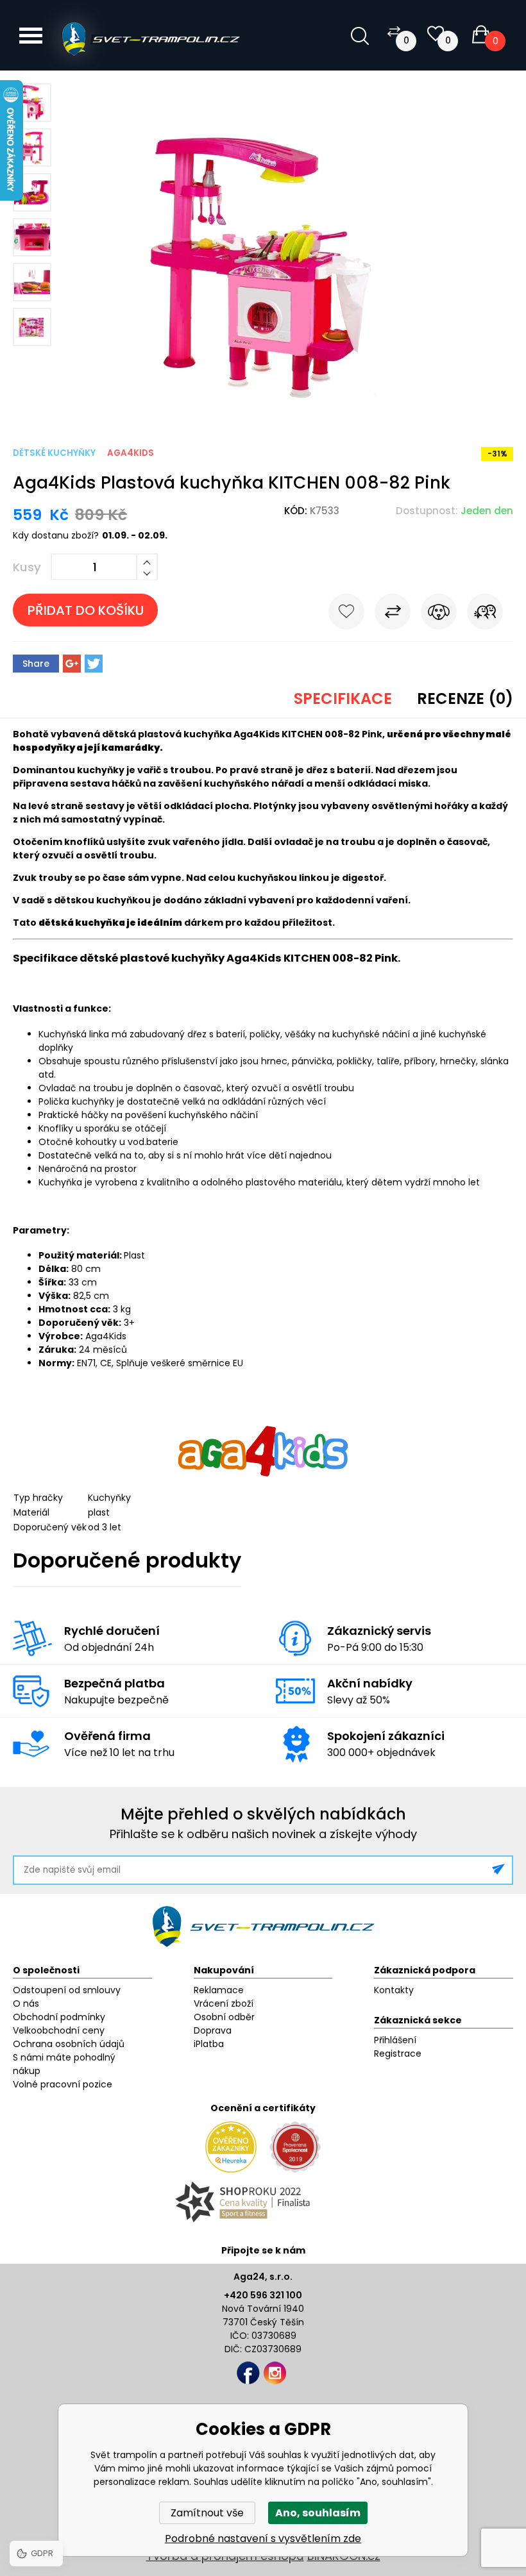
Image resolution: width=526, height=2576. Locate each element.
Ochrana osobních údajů (69, 2044)
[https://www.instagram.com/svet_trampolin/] (275, 2373)
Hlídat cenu (439, 614)
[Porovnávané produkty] (394, 31)
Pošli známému (485, 614)
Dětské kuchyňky (54, 453)
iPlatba (209, 2044)
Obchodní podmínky (59, 2017)
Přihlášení (395, 2040)
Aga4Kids (131, 453)
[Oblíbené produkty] (436, 34)
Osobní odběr (224, 2017)
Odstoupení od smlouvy (67, 1990)
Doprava (213, 2030)
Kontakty (394, 1990)
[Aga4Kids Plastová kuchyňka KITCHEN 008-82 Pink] (263, 408)
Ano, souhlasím (318, 2513)
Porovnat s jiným (393, 614)
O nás (26, 2003)
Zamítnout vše (207, 2513)
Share (36, 664)
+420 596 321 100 (263, 2295)
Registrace (398, 2053)
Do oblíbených (346, 614)
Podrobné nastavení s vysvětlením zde (263, 2538)
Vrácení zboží (224, 2003)
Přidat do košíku (86, 610)
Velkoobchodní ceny (59, 2030)
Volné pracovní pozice (63, 2084)
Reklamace (219, 1990)
